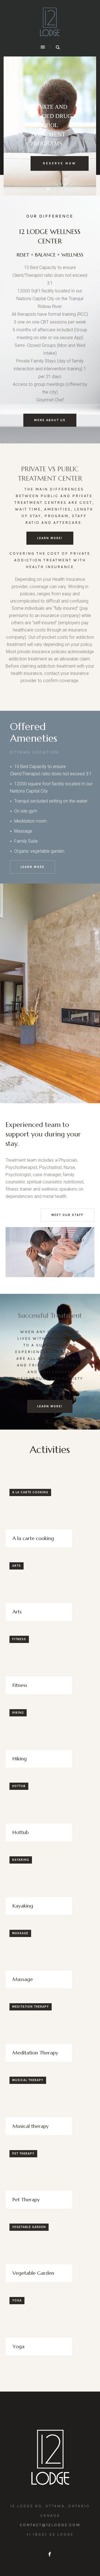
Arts (17, 1566)
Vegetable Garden (29, 2227)
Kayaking (21, 1860)
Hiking (18, 1713)
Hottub (19, 1786)
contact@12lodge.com (50, 2525)
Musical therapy (28, 2080)
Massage (20, 1933)
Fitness (19, 1639)
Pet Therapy (23, 2154)
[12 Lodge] (50, 22)
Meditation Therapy (31, 2007)
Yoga (17, 2300)
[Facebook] (49, 2554)
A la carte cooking (30, 1492)
